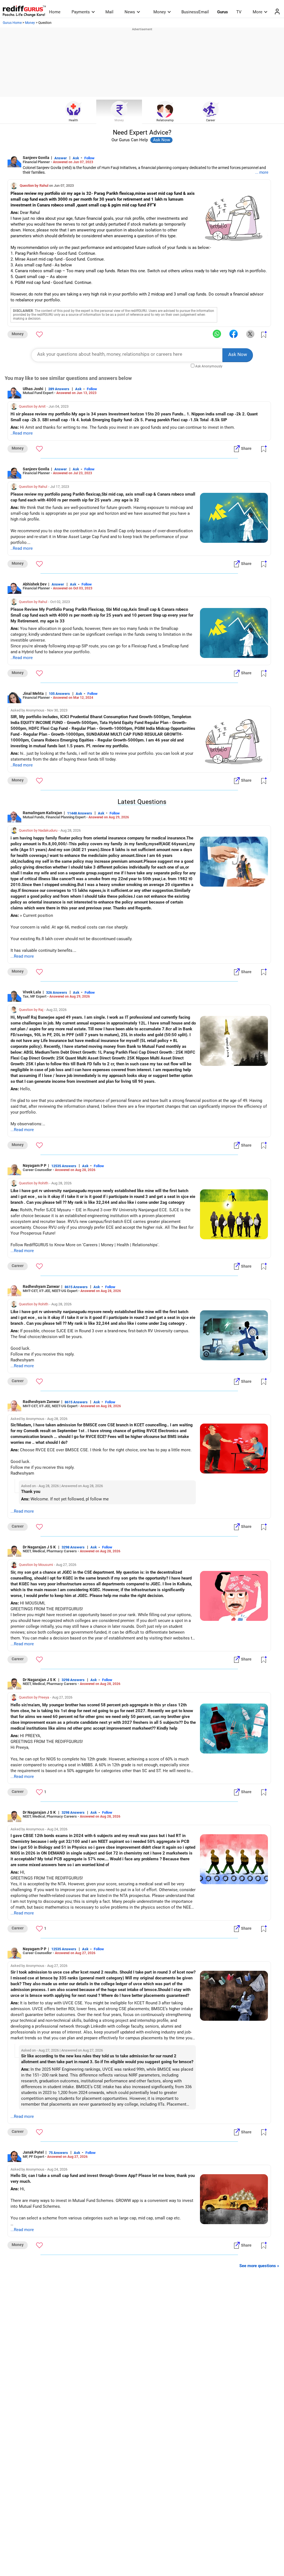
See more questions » (259, 2266)
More (258, 12)
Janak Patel (33, 2152)
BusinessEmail (195, 12)
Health (73, 120)
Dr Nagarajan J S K (40, 1547)
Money (160, 12)
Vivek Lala (32, 992)
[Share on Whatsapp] (217, 334)
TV (239, 12)
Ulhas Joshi (33, 389)
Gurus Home (12, 23)
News (130, 12)
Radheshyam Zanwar (41, 1286)
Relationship (165, 120)
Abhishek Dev (35, 584)
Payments (81, 12)
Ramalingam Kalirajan (42, 813)
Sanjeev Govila (36, 158)
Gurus (223, 12)
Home (55, 12)
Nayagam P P (35, 1165)
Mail (109, 12)
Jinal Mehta (33, 693)
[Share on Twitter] (250, 334)
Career (211, 120)
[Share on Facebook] (234, 334)
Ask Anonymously (209, 366)
